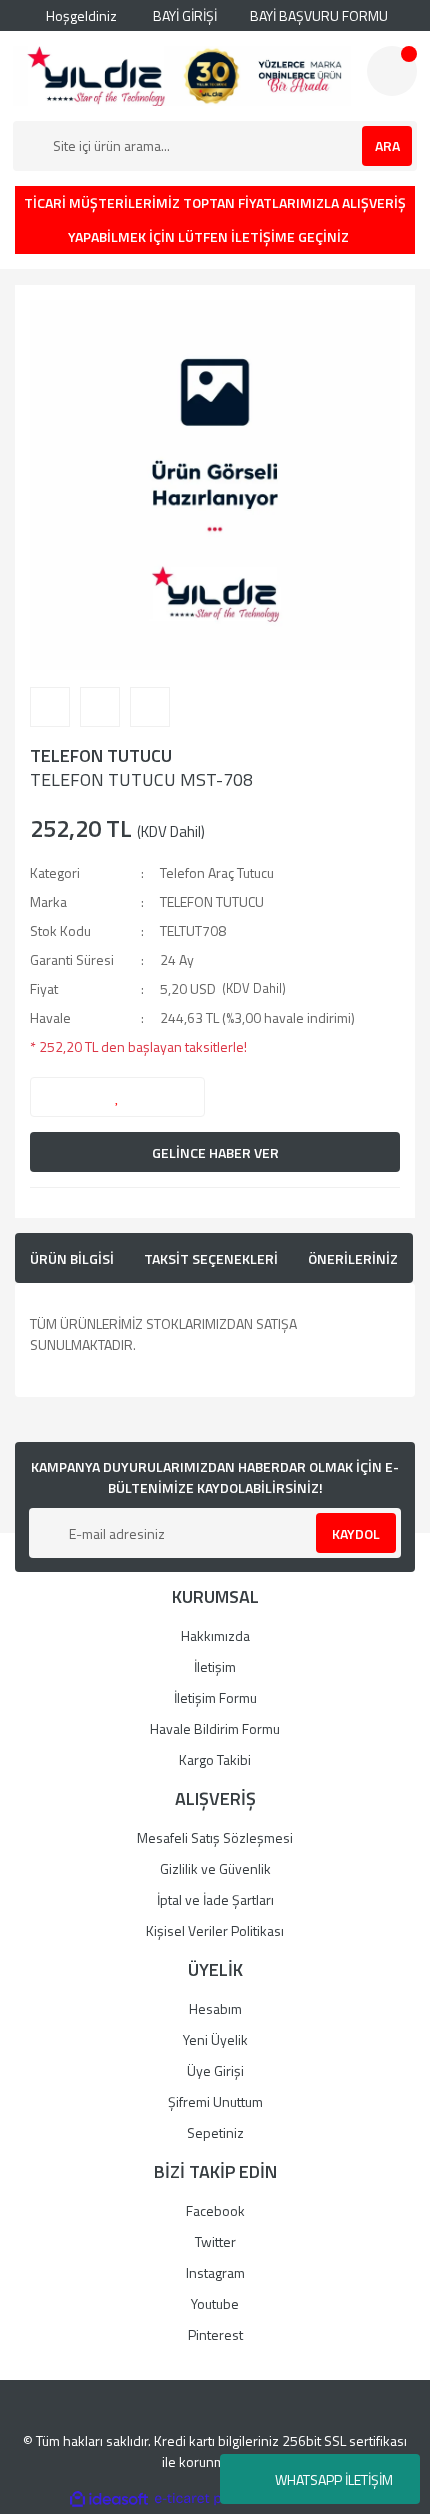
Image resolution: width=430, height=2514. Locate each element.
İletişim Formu (215, 1697)
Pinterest (215, 2334)
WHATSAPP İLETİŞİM (334, 2479)
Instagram (215, 2272)
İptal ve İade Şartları (215, 1899)
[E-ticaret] (212, 2498)
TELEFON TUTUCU (101, 755)
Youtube (215, 2303)
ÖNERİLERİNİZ (353, 1258)
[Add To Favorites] (117, 1097)
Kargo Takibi (215, 1759)
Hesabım (215, 2008)
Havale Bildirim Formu (215, 1728)
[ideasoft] (109, 2498)
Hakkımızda (215, 1635)
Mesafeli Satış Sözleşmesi (215, 1837)
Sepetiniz (215, 2132)
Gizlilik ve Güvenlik (215, 1868)
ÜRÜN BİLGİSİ (72, 1258)
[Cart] (392, 71)
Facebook (215, 2210)
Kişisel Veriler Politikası (215, 1930)
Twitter (215, 2241)
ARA (387, 145)
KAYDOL (356, 1533)
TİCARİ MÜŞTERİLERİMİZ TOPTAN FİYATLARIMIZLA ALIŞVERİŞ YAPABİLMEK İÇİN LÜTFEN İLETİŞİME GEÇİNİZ (215, 219)
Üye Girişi (215, 2070)
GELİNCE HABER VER (215, 1152)
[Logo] (182, 76)
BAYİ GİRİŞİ (183, 15)
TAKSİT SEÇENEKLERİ (211, 1258)
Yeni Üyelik (215, 2039)
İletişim (215, 1666)
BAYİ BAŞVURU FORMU (317, 15)
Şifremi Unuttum (215, 2101)
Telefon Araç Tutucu (217, 872)
